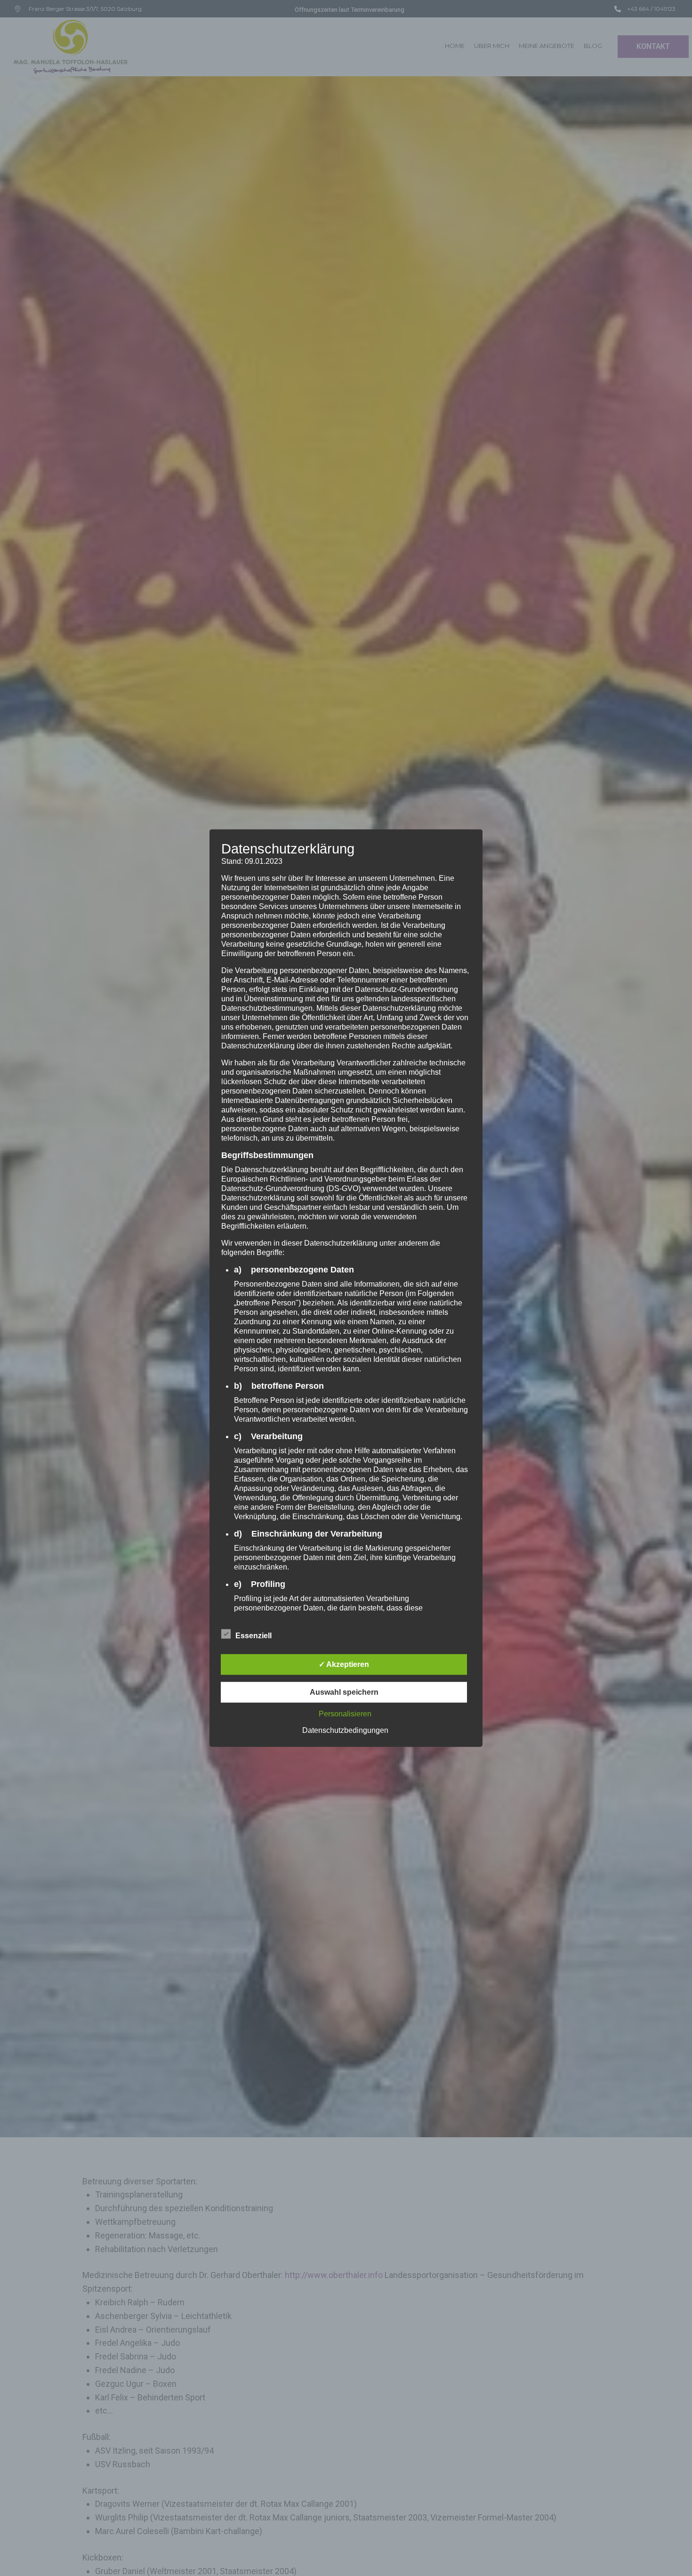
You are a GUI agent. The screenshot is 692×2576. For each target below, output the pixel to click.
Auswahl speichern (344, 1692)
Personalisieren (345, 1713)
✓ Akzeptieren (344, 1664)
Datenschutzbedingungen (345, 1730)
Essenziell (253, 1635)
